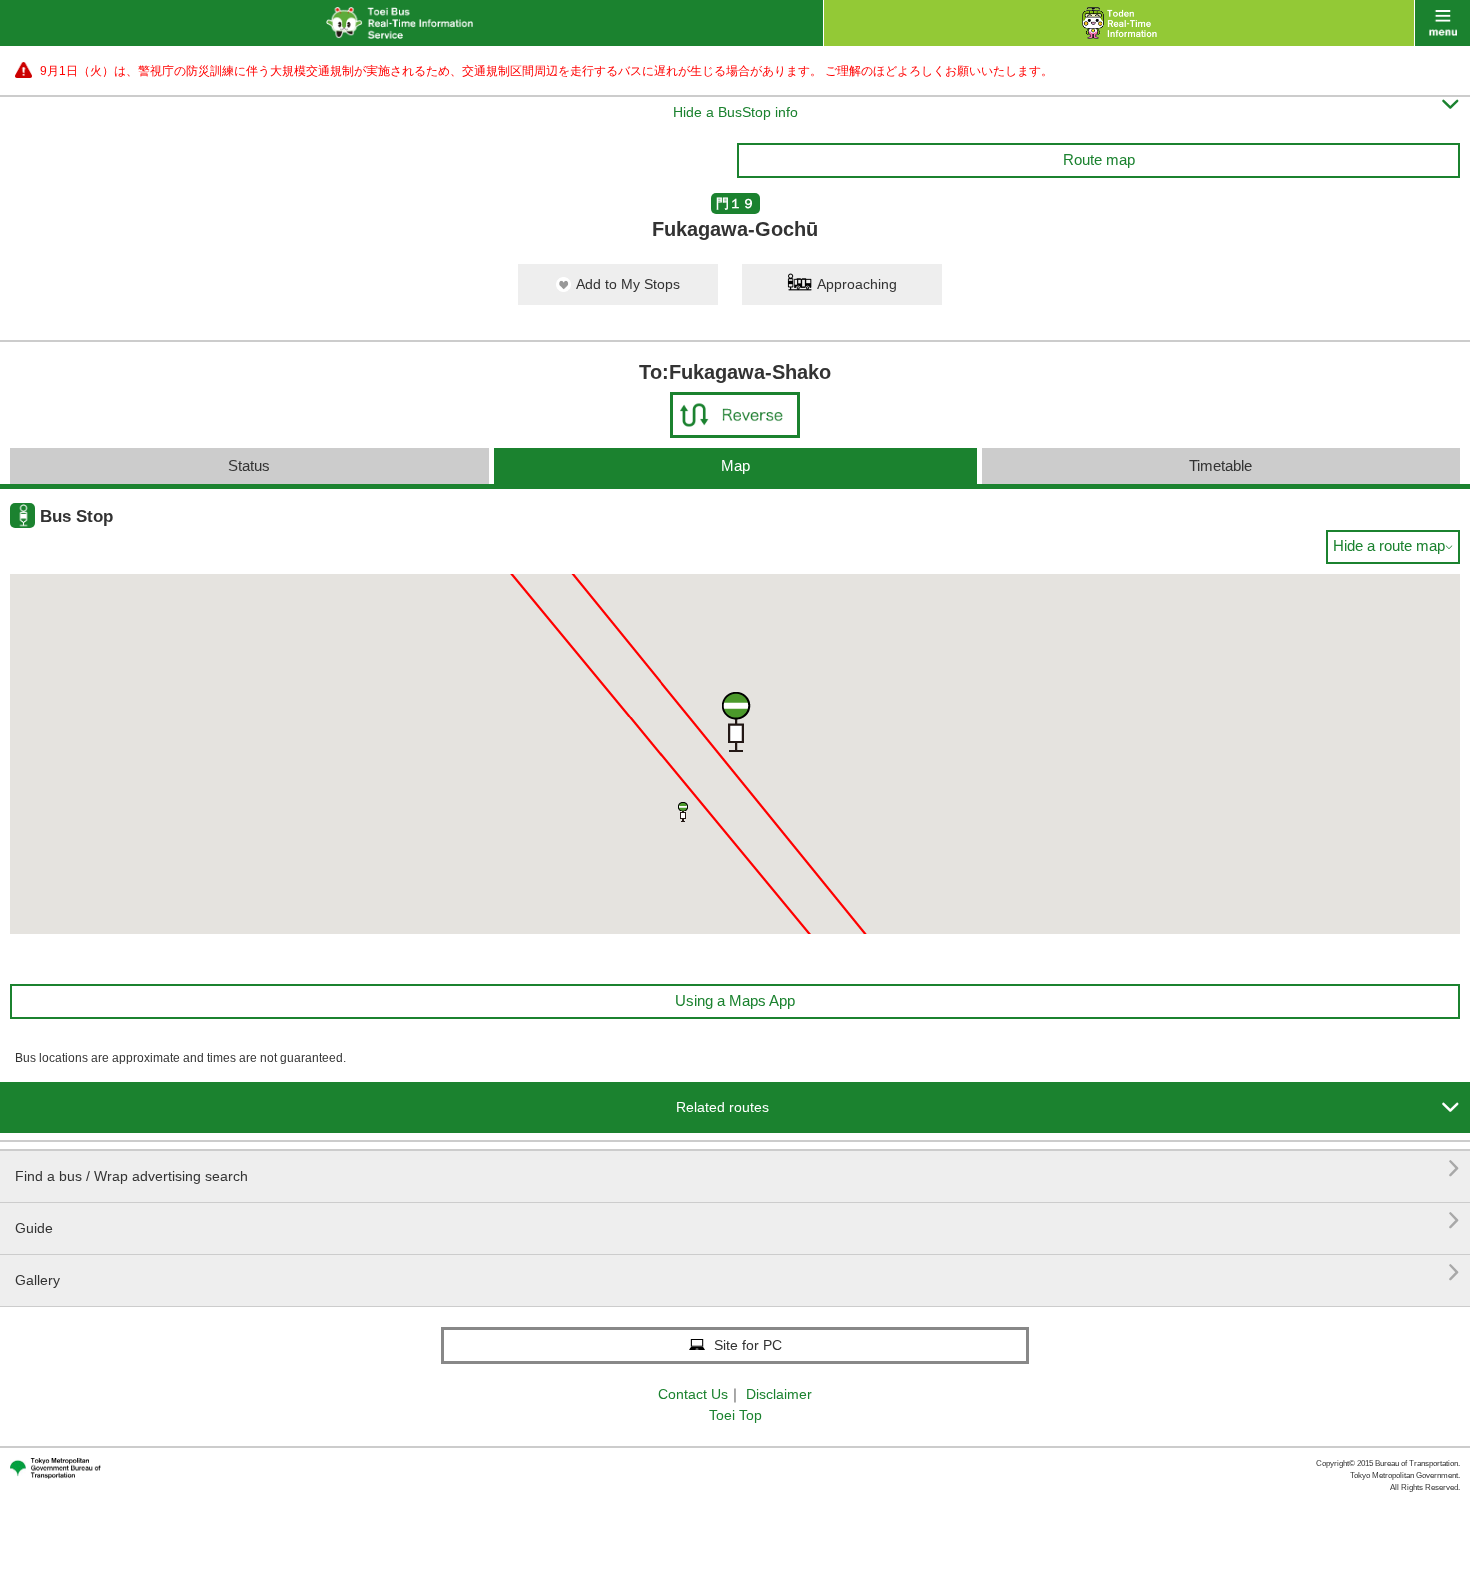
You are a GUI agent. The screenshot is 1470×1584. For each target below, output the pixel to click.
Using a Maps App (735, 1000)
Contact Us (693, 1394)
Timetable (1220, 465)
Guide (737, 1220)
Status (249, 465)
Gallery (737, 1272)
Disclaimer (779, 1394)
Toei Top (735, 1415)
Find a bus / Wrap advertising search (737, 1168)
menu (1442, 23)
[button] (683, 812)
